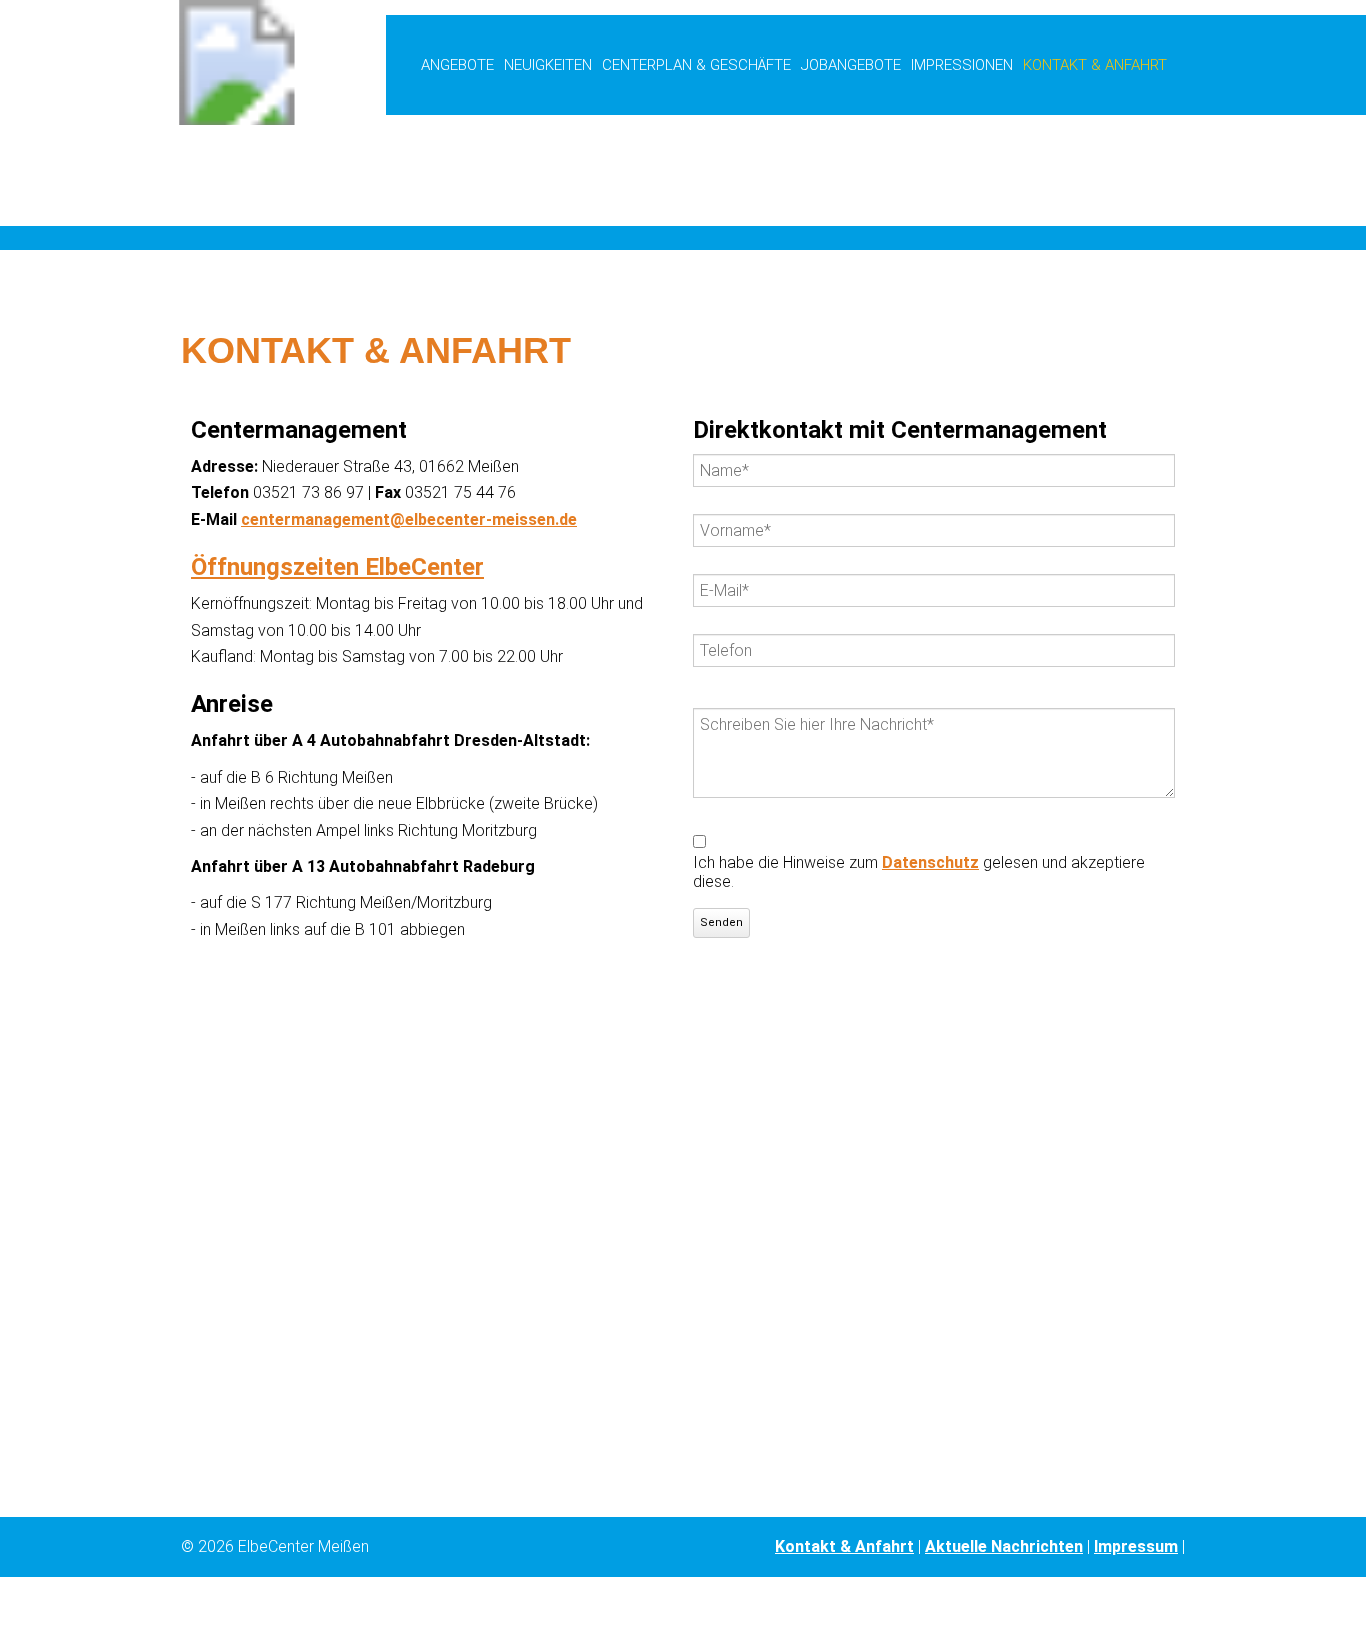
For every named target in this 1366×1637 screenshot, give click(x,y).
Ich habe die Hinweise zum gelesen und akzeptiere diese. (919, 872)
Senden (721, 922)
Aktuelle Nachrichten (1004, 1546)
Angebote (457, 65)
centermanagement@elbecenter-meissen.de (409, 519)
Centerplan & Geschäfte (696, 65)
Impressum (1136, 1546)
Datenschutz (930, 862)
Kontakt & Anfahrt (844, 1546)
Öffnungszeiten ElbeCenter (337, 567)
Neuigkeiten (548, 65)
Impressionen (962, 65)
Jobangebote (851, 65)
